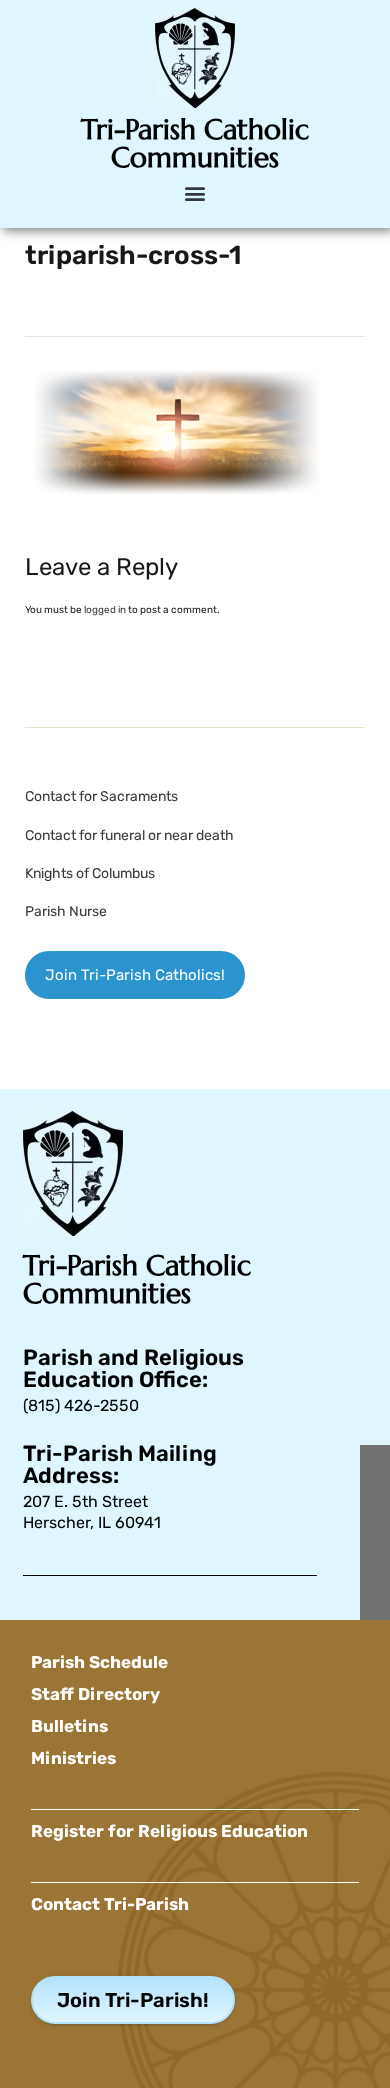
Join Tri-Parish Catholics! (135, 975)
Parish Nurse (66, 911)
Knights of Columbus (90, 873)
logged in (105, 610)
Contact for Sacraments (101, 796)
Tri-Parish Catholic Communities (195, 143)
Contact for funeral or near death (129, 835)
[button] (195, 193)
